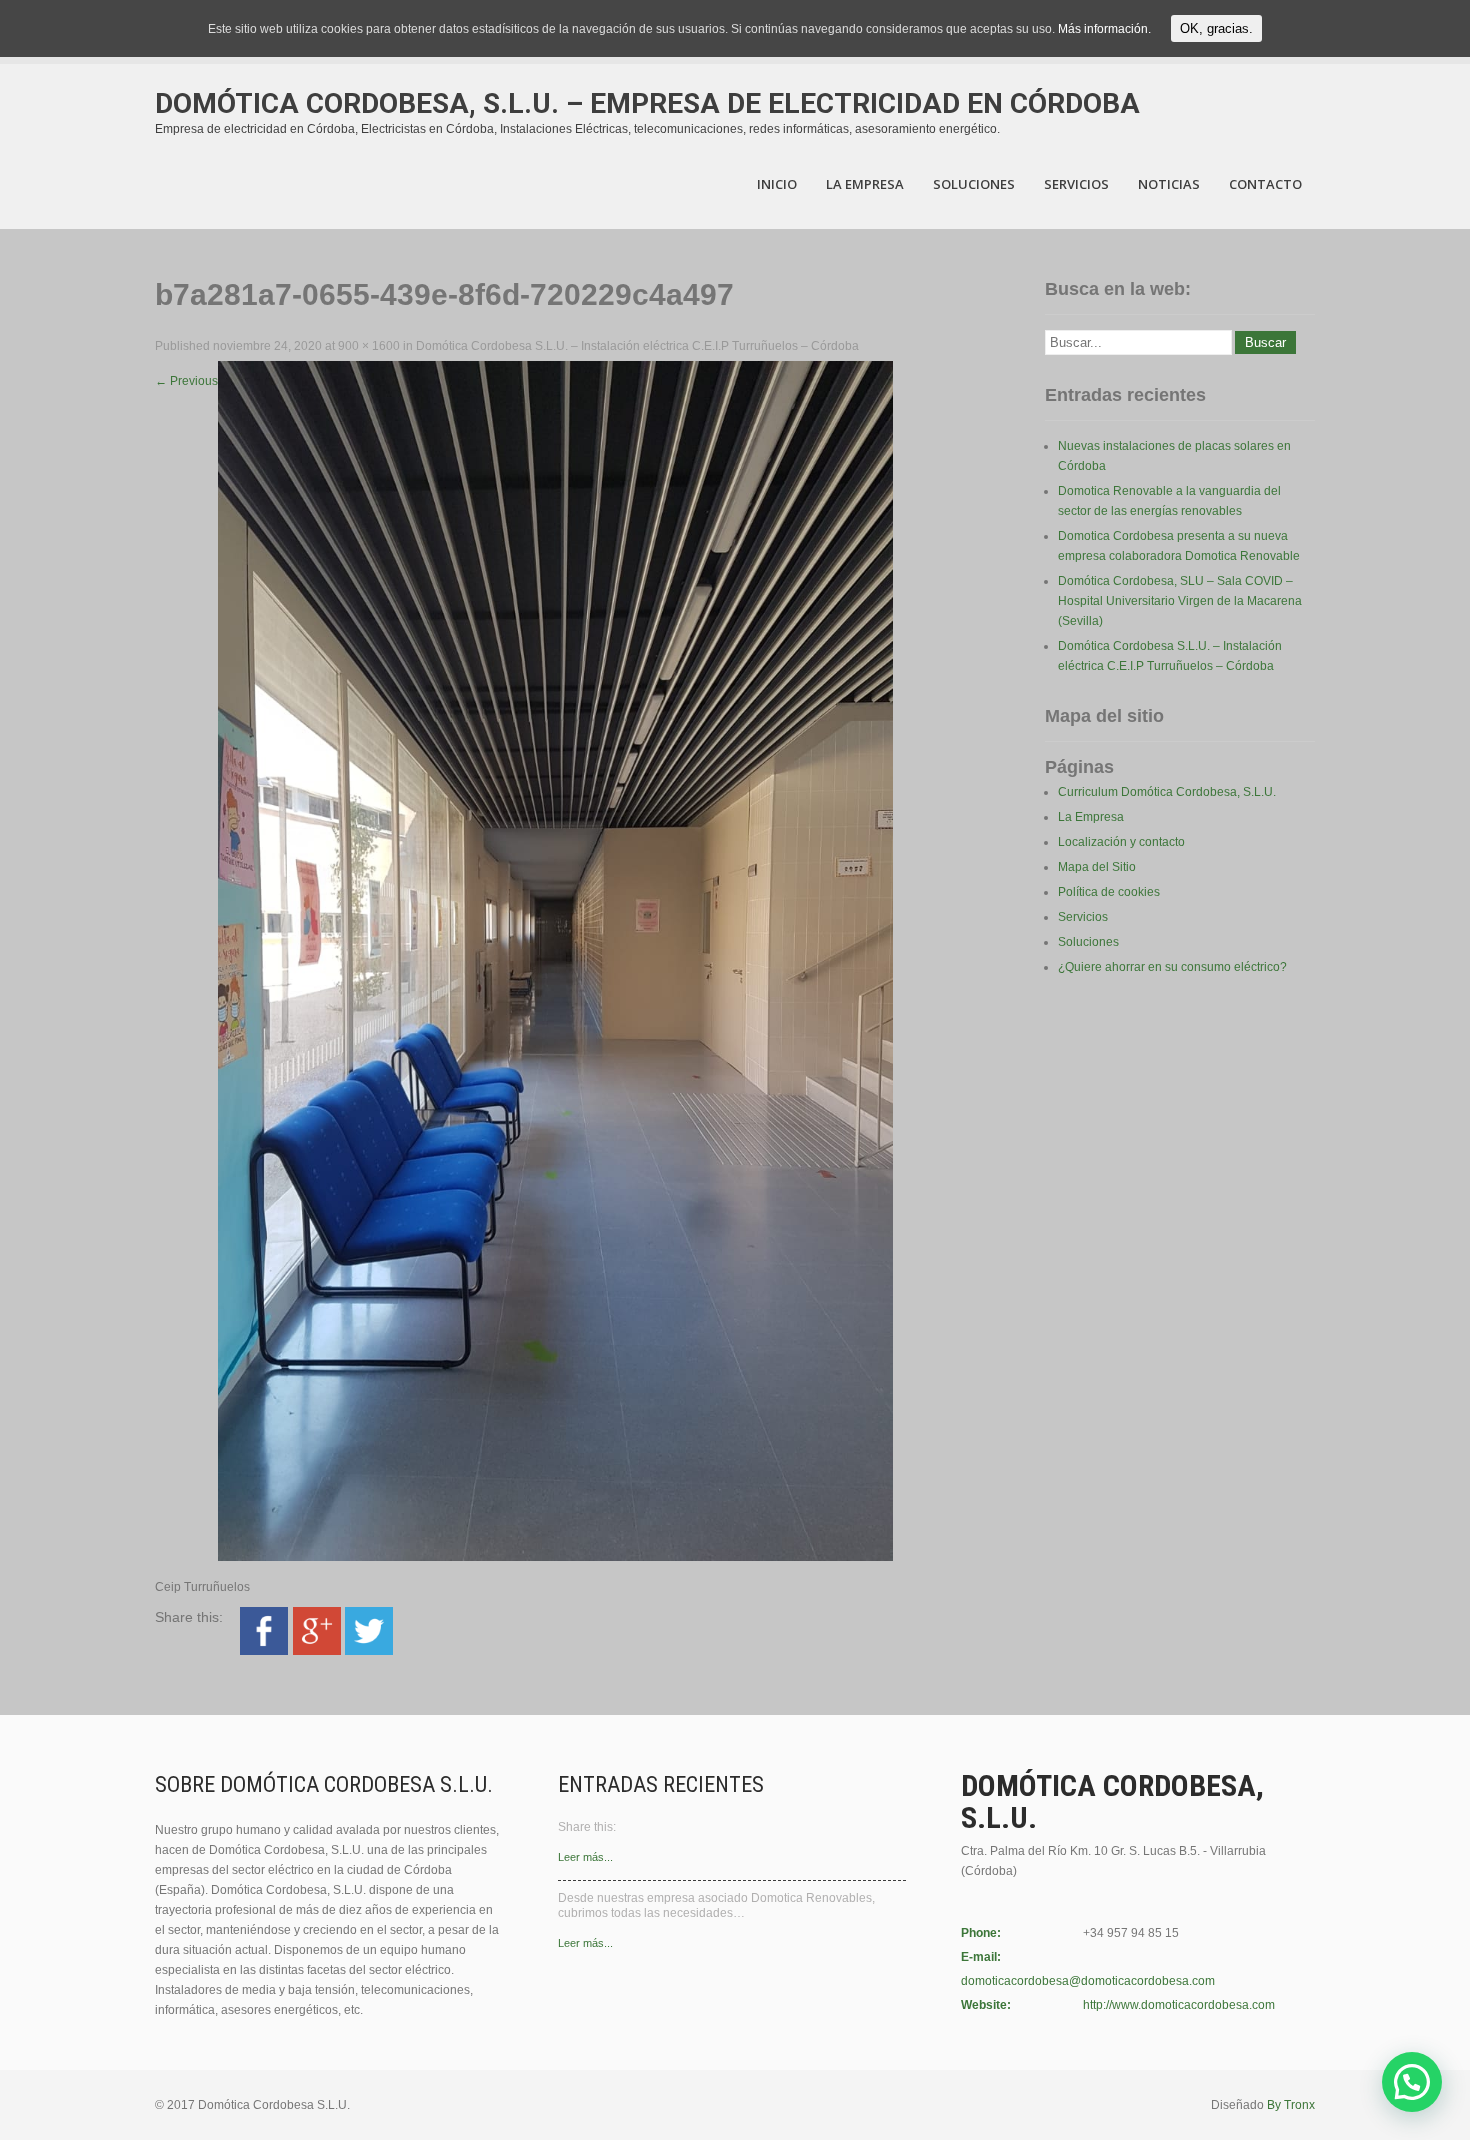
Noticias (1169, 184)
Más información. (1104, 29)
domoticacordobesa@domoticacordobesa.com (1088, 1981)
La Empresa (865, 184)
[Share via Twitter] (369, 1651)
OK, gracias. (1216, 28)
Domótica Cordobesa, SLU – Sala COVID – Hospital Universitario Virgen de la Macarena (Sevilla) (1180, 601)
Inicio (777, 184)
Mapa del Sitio (1097, 867)
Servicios (1076, 184)
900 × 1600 (369, 346)
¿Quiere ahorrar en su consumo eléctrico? (1172, 967)
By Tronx (1291, 2105)
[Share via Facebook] (264, 1651)
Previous (186, 381)
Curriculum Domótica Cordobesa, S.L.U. (1167, 792)
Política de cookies (1109, 892)
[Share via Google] (317, 1651)
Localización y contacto (1121, 842)
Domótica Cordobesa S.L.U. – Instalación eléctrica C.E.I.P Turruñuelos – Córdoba (637, 346)
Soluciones (974, 184)
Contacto (1265, 184)
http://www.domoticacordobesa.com (1179, 2005)
